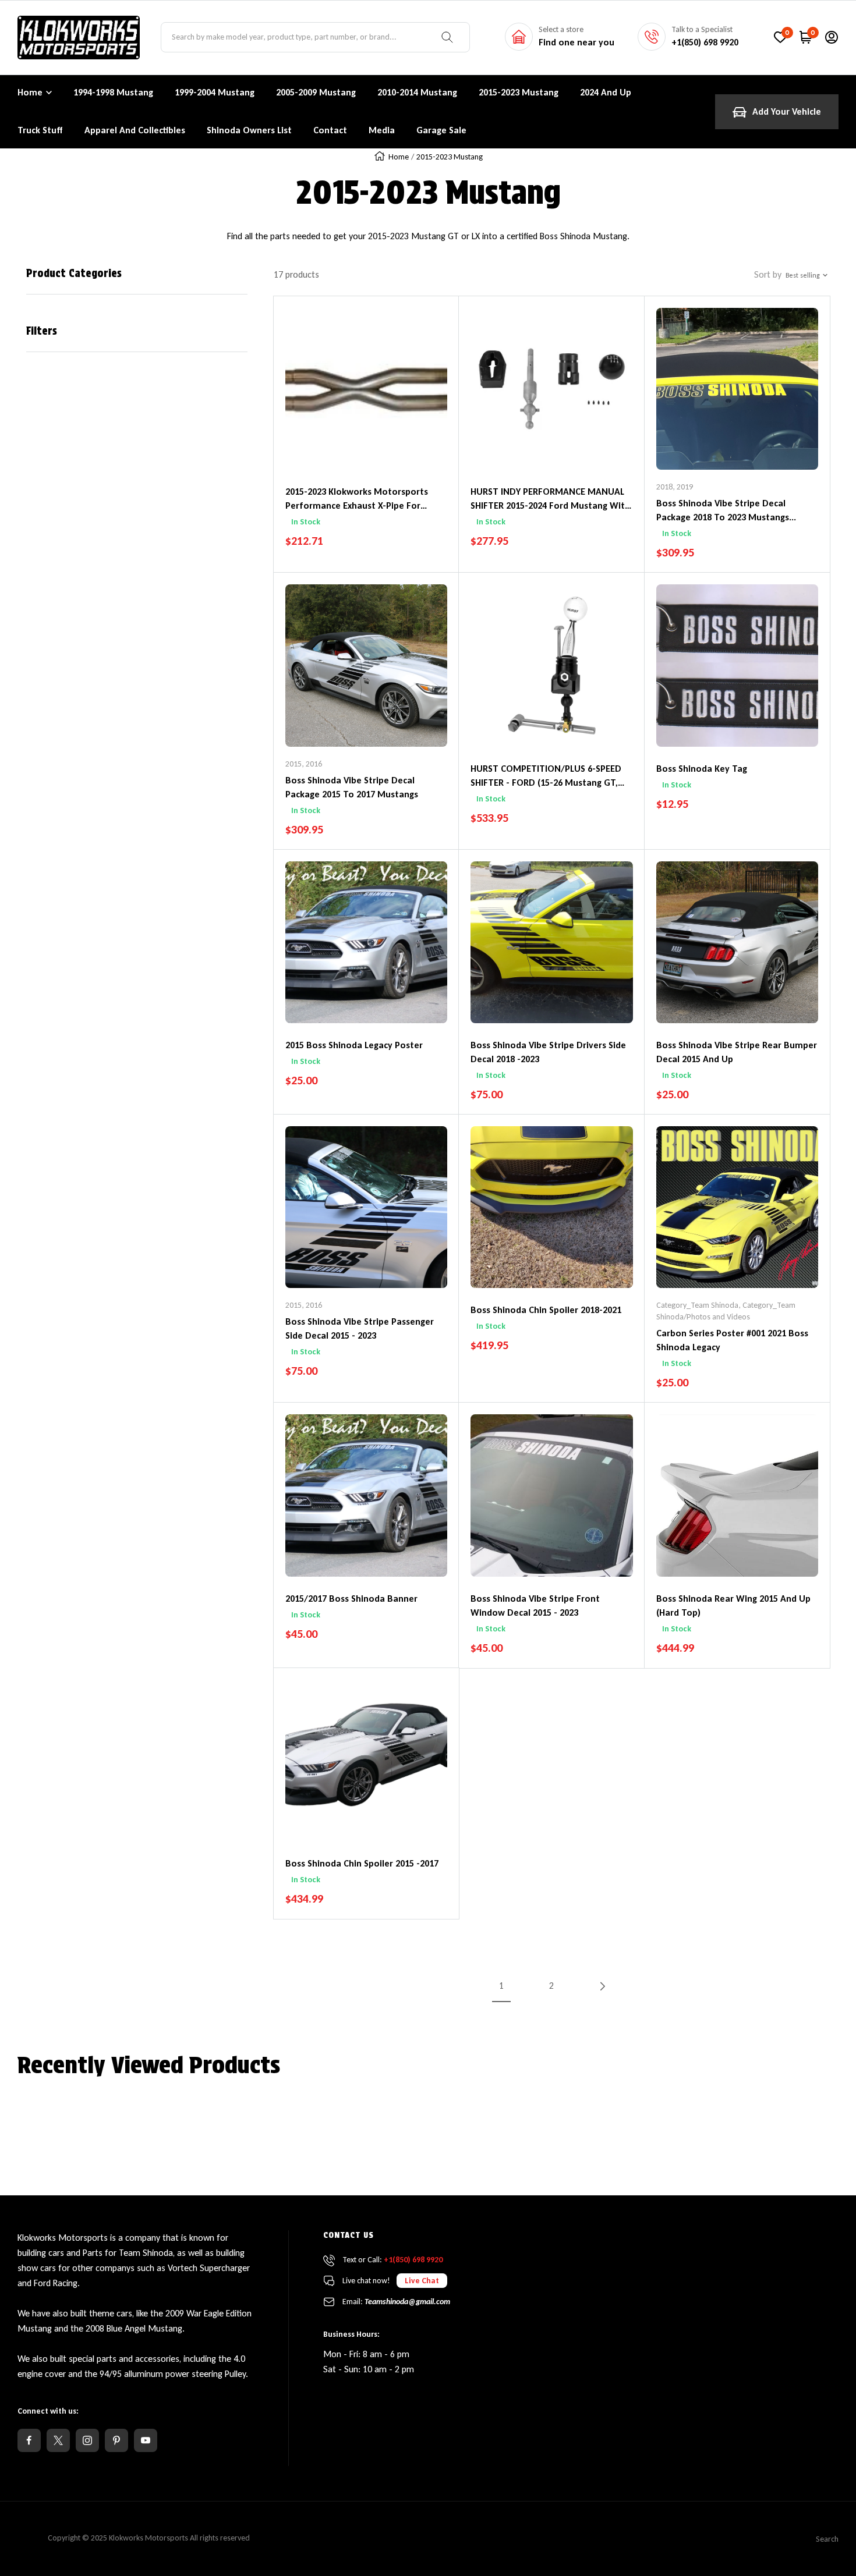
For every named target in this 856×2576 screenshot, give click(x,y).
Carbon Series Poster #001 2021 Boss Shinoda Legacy (732, 1340)
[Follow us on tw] (58, 2440)
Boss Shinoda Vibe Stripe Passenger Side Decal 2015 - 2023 (360, 1328)
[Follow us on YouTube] (146, 2440)
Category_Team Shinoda (697, 1305)
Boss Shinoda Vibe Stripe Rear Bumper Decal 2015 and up (737, 1052)
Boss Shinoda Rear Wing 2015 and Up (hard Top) (733, 1605)
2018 (664, 487)
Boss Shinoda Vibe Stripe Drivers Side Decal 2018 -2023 (548, 1052)
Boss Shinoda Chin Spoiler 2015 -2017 (362, 1863)
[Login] (832, 37)
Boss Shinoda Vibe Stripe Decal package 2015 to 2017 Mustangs (352, 787)
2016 (314, 764)
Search (827, 2539)
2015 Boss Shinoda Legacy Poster (354, 1045)
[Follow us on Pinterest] (116, 2440)
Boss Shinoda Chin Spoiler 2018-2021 (546, 1310)
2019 (685, 487)
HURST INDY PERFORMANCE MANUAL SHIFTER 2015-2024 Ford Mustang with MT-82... (550, 499)
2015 (293, 764)
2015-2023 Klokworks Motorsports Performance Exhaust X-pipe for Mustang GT (357, 499)
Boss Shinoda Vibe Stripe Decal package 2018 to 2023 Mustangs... (726, 510)
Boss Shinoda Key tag (702, 769)
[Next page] (602, 1986)
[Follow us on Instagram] (87, 2440)
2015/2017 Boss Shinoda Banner (351, 1599)
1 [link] (501, 1986)
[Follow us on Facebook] (29, 2440)
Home (30, 92)
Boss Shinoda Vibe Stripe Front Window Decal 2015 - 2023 (535, 1605)
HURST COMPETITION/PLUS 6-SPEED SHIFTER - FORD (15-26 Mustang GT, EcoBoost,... (546, 776)
